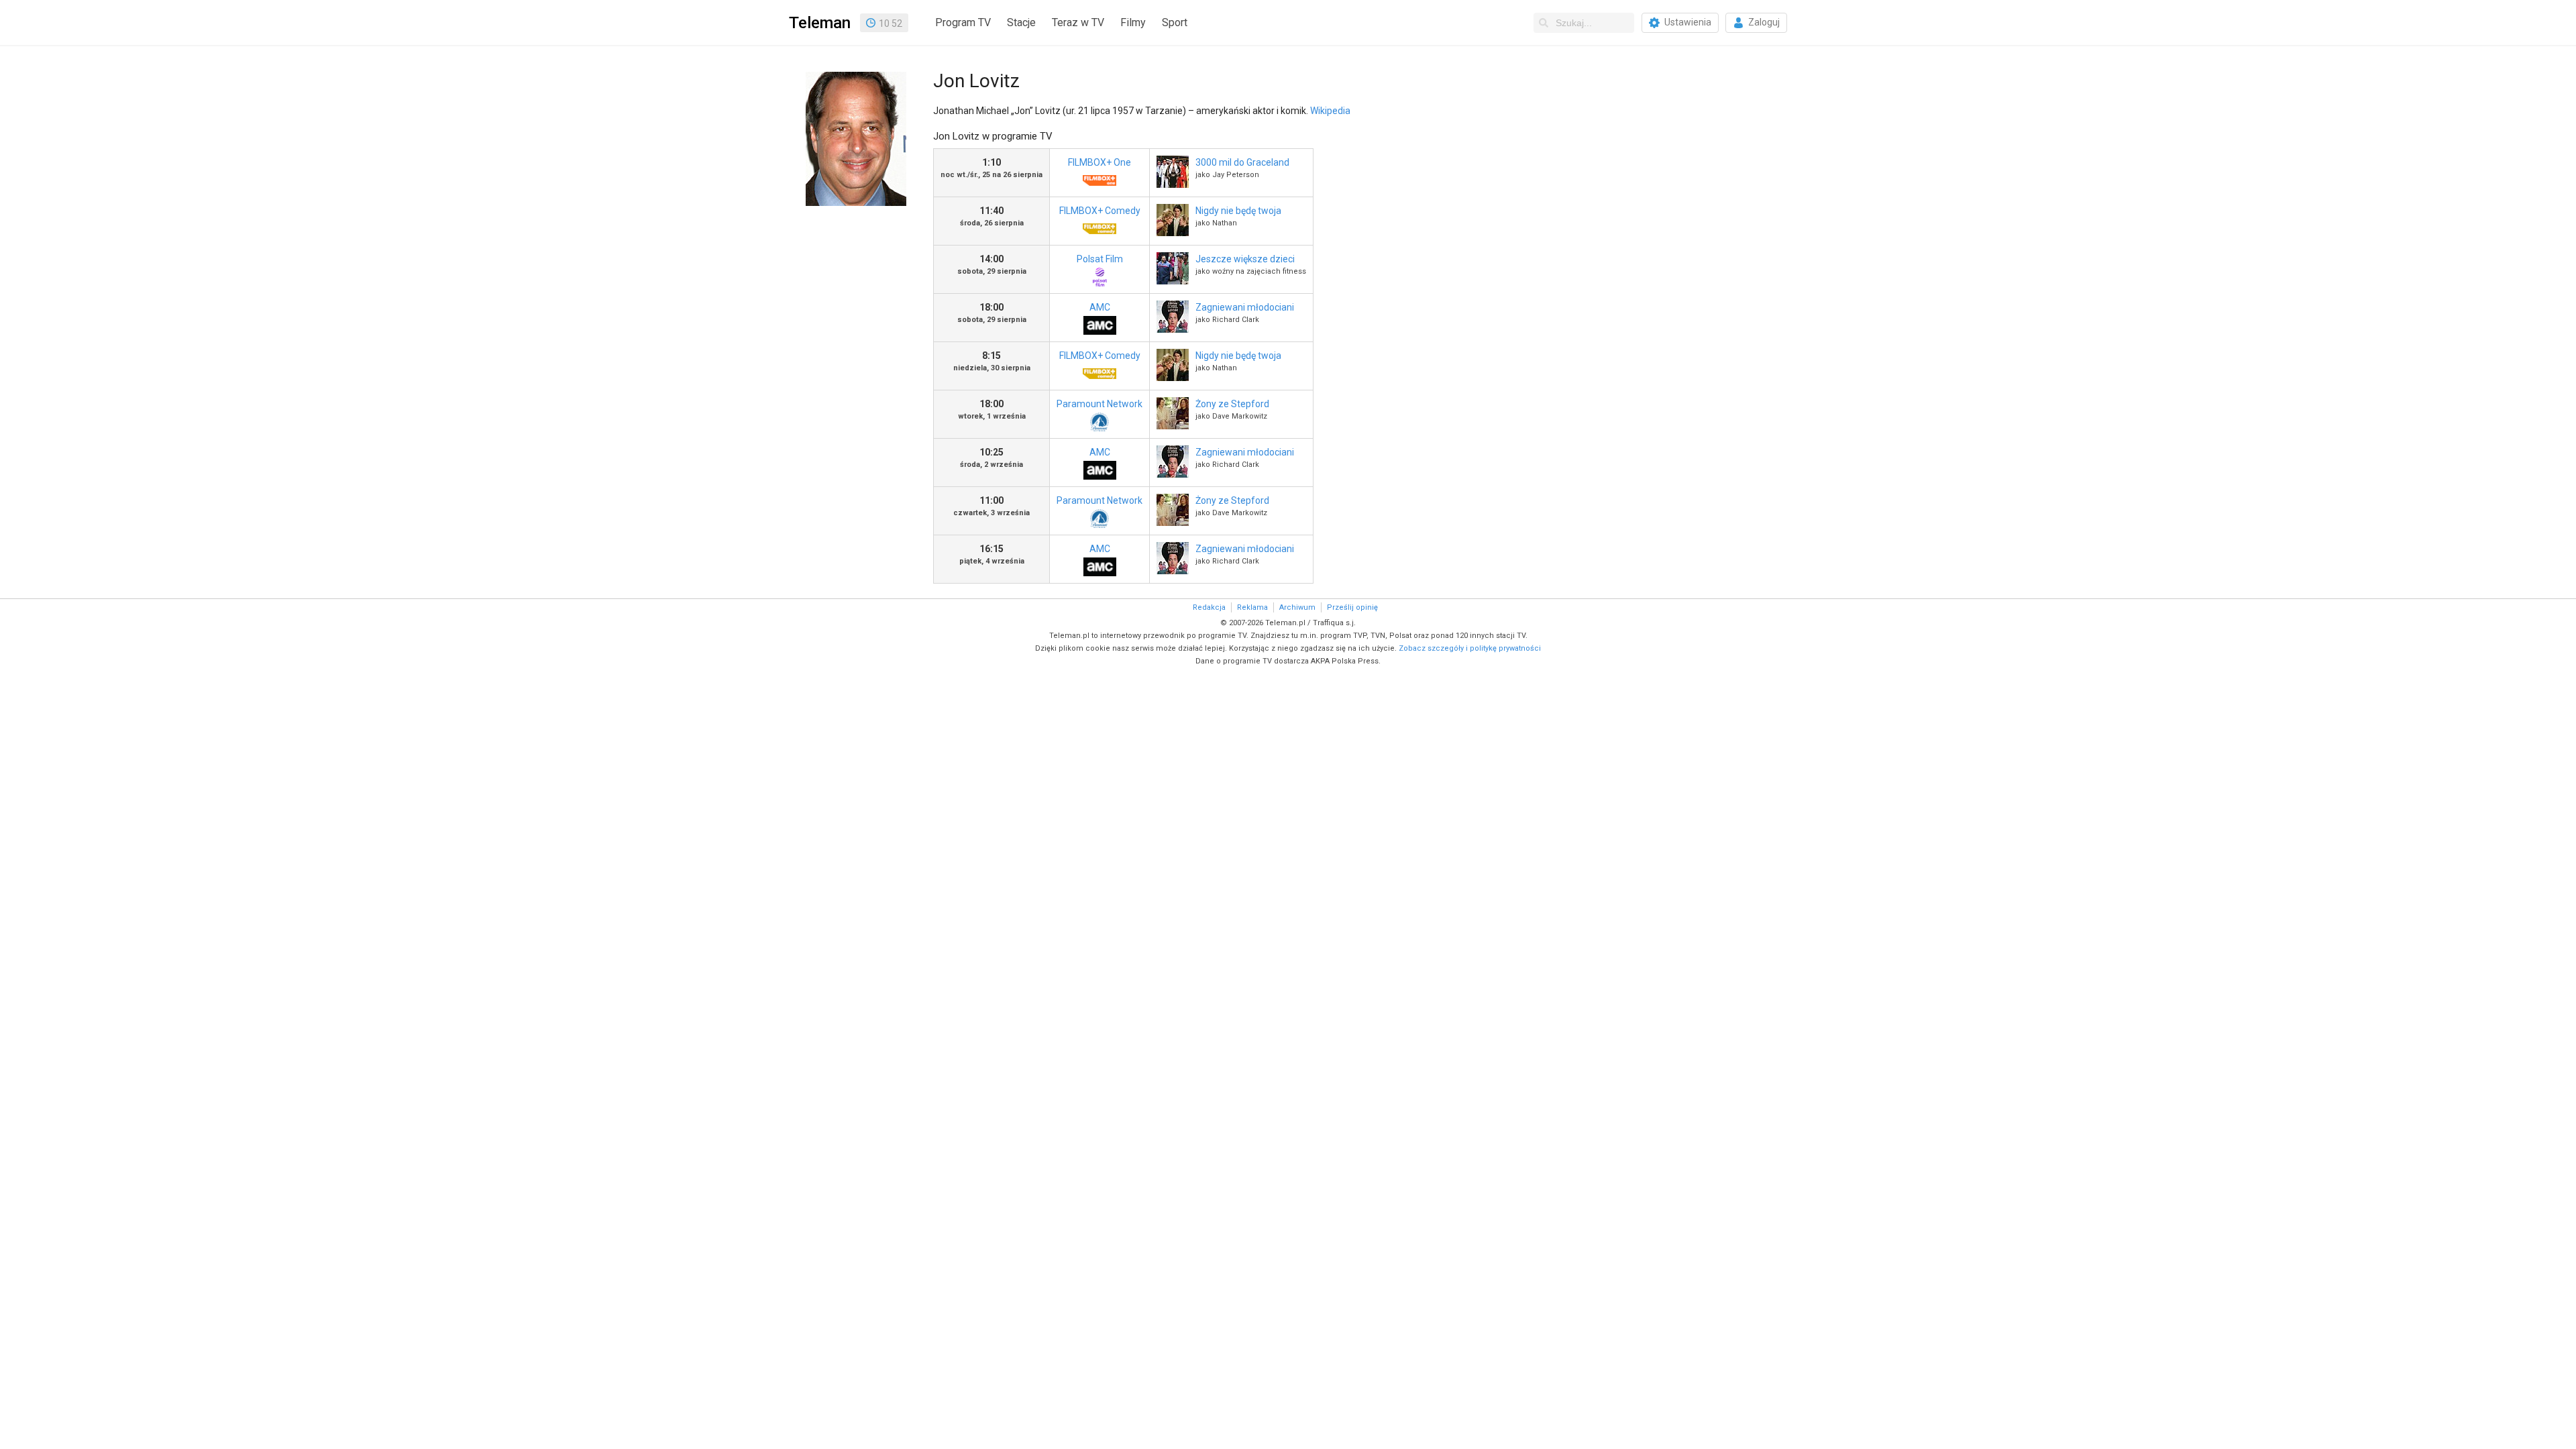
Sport (1175, 22)
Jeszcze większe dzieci (1245, 259)
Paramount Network (1099, 404)
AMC (1100, 307)
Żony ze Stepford (1232, 404)
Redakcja (1209, 607)
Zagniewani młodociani (1245, 307)
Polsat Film (1100, 259)
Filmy (1133, 22)
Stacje (1021, 22)
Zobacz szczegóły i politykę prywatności (1470, 648)
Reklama (1252, 607)
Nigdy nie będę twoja (1238, 211)
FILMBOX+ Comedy (1100, 211)
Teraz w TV (1078, 22)
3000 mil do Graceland (1242, 162)
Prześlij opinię (1352, 607)
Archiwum (1297, 607)
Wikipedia (1330, 111)
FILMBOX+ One (1099, 162)
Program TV (963, 22)
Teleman (820, 23)
